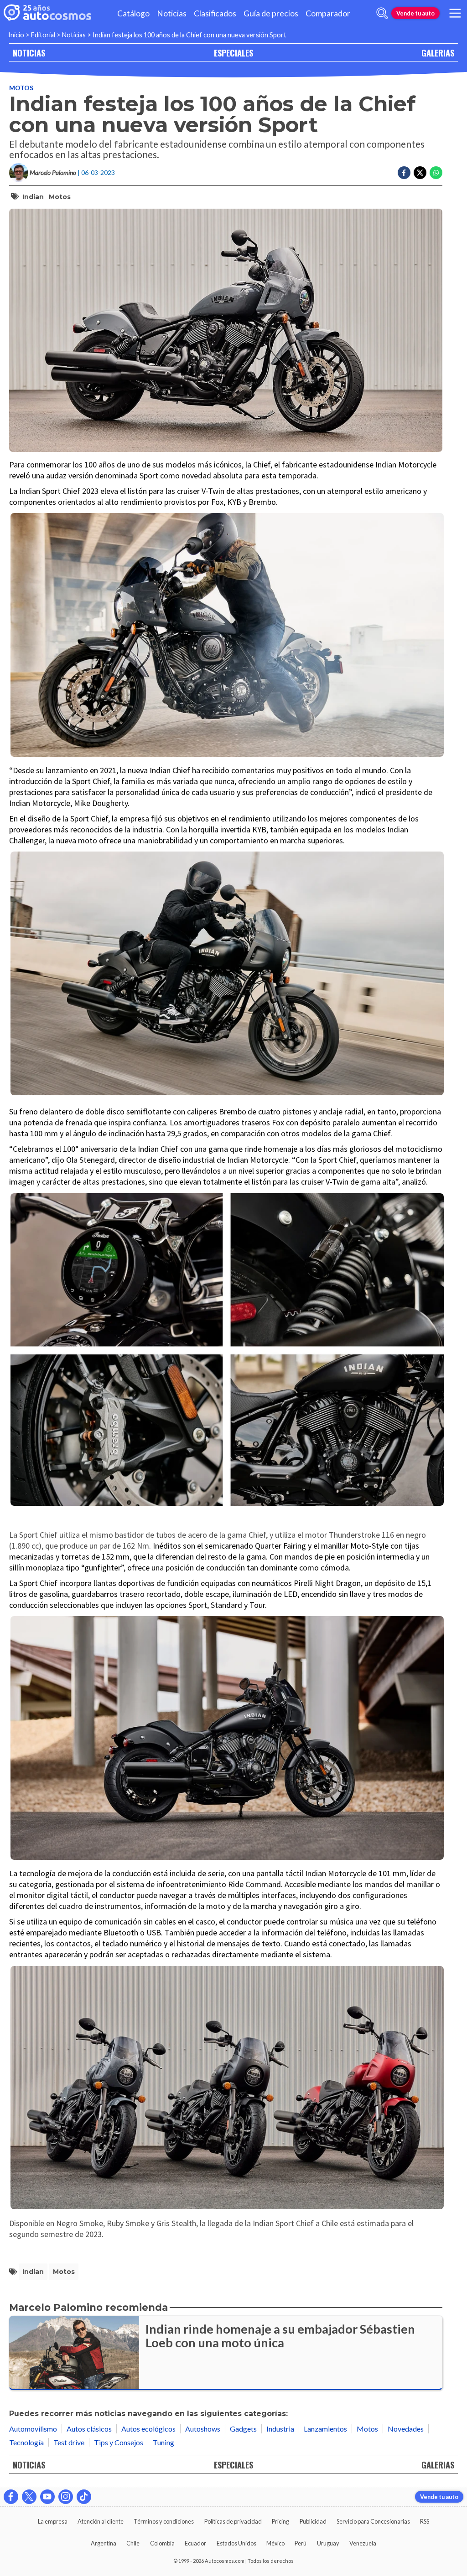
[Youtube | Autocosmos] (47, 2497)
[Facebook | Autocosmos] (11, 2497)
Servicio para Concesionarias (373, 2521)
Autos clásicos (89, 2429)
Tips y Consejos (119, 2442)
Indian (33, 197)
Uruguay (328, 2543)
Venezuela (363, 2543)
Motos (21, 88)
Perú (301, 2543)
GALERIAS (438, 53)
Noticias (172, 13)
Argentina (104, 2543)
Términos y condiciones (164, 2521)
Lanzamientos (325, 2429)
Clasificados (215, 13)
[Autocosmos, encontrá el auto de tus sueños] (47, 13)
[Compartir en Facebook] (404, 173)
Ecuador (195, 2543)
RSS (425, 2521)
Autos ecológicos (148, 2429)
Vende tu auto (415, 13)
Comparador (328, 13)
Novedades (406, 2429)
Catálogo (133, 13)
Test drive (69, 2442)
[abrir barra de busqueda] (382, 13)
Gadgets (243, 2429)
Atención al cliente (101, 2521)
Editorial (43, 35)
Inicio (16, 35)
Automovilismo (33, 2429)
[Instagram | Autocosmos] (66, 2497)
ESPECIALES (233, 53)
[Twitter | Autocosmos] (29, 2497)
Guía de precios (271, 13)
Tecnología (26, 2442)
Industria (280, 2429)
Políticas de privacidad (233, 2521)
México (275, 2543)
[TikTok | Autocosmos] (84, 2497)
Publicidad (313, 2521)
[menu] (455, 13)
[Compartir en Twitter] (420, 173)
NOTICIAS (29, 53)
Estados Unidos (236, 2543)
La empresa (53, 2521)
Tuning (163, 2442)
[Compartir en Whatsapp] (436, 173)
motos (60, 197)
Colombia (162, 2543)
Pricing (280, 2521)
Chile (133, 2543)
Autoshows (203, 2429)
